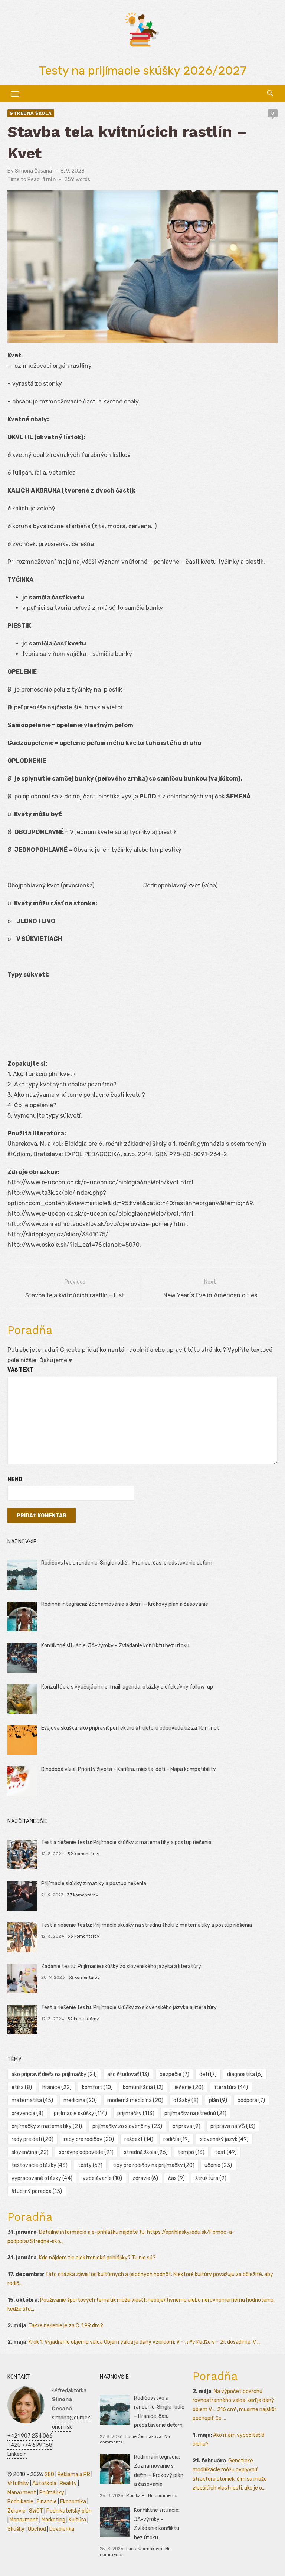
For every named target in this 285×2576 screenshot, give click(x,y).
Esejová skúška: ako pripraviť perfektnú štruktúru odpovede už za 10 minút (130, 1728)
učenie (218, 2165)
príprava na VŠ (233, 2126)
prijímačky (136, 2113)
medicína (80, 2100)
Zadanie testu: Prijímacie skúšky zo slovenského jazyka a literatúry (121, 1966)
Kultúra (77, 2520)
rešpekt (139, 2139)
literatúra (231, 2087)
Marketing (53, 2520)
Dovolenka (62, 2529)
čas (176, 2178)
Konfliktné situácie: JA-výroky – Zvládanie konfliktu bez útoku (115, 1646)
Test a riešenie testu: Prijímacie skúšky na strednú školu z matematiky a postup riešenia (147, 1925)
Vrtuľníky (18, 2483)
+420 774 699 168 (30, 2445)
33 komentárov (83, 1936)
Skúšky (16, 2529)
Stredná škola (31, 113)
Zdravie (17, 2511)
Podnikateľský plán (69, 2511)
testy (90, 2165)
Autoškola (44, 2483)
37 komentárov (83, 1895)
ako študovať (128, 2074)
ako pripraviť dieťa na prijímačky (54, 2074)
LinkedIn (17, 2454)
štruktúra (211, 2178)
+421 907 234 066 (30, 2436)
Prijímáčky (52, 2493)
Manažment (22, 2493)
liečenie (189, 2087)
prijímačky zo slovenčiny (127, 2126)
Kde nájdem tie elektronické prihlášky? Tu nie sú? (97, 2258)
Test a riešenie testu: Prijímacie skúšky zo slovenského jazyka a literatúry (129, 2008)
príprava (186, 2126)
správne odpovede (86, 2152)
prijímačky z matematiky (47, 2126)
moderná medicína (135, 2100)
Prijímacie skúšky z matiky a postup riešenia (94, 1884)
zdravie (145, 2178)
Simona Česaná (33, 171)
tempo (191, 2152)
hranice (57, 2087)
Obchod (37, 2529)
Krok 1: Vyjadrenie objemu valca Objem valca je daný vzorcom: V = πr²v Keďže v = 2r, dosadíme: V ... (145, 2342)
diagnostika (245, 2074)
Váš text (20, 1370)
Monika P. (136, 2495)
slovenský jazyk (224, 2139)
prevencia (27, 2113)
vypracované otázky (42, 2178)
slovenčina (30, 2152)
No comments (163, 2495)
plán (218, 2100)
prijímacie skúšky (80, 2113)
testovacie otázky (40, 2165)
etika (22, 2087)
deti (208, 2074)
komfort (97, 2087)
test (226, 2152)
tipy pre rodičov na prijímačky (154, 2165)
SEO (49, 2474)
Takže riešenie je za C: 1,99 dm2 (66, 2326)
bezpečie (174, 2074)
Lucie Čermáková (143, 2436)
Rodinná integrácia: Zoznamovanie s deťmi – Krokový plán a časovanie (125, 1604)
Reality (68, 2483)
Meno (15, 1479)
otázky (186, 2100)
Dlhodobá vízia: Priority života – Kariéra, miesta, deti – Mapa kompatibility (129, 1769)
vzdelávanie (102, 2178)
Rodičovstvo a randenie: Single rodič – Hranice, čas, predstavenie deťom (127, 1563)
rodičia (176, 2139)
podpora (251, 2100)
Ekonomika (73, 2502)
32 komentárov (84, 1977)
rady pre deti (32, 2139)
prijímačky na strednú (195, 2113)
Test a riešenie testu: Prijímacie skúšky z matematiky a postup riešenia (126, 1842)
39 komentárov (83, 1854)
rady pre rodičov (89, 2139)
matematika (32, 2100)
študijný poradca (37, 2191)
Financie (47, 2502)
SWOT (36, 2511)
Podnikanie (20, 2502)
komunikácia (143, 2087)
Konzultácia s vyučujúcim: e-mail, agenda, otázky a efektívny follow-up (127, 1687)
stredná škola (146, 2152)
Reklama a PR (74, 2474)
